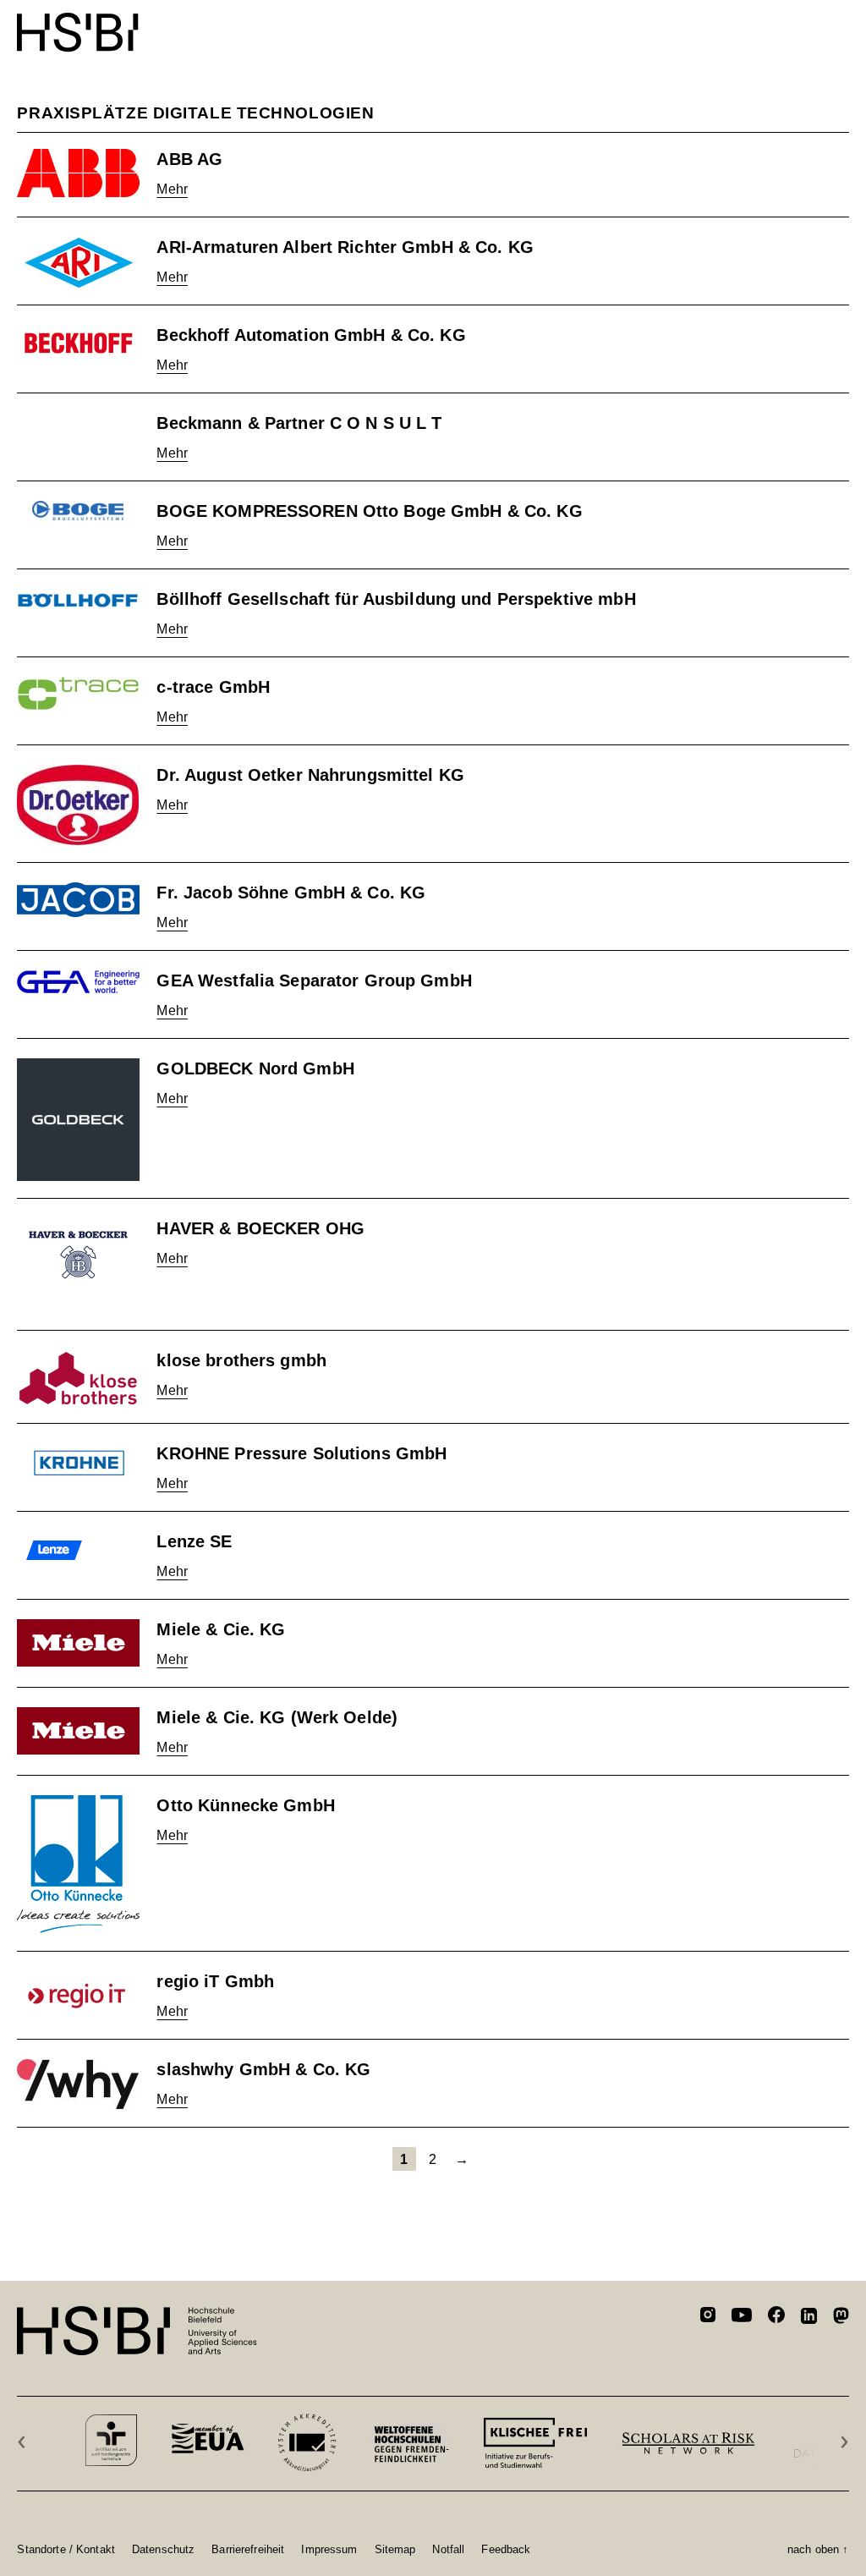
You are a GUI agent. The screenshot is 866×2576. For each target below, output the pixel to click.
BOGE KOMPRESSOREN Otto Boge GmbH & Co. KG (369, 511)
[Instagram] (708, 2317)
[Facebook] (776, 2318)
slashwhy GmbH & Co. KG (263, 2069)
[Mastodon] (841, 2318)
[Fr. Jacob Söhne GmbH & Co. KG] (78, 900)
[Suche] (798, 23)
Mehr (172, 189)
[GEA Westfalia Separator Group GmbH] (78, 982)
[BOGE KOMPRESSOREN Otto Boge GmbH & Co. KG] (78, 511)
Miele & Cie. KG (221, 1629)
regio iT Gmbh (215, 1981)
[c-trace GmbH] (78, 693)
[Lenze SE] (78, 1550)
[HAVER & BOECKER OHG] (78, 1266)
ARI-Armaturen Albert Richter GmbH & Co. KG (345, 247)
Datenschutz (163, 2549)
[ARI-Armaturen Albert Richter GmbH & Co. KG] (78, 262)
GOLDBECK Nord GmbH (255, 1068)
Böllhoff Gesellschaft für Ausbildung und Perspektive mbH (396, 599)
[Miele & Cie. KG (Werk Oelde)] (78, 1731)
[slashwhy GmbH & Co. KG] (78, 2084)
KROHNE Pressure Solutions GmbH (301, 1453)
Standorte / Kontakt (66, 2549)
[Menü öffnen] (838, 24)
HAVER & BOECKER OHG (260, 1228)
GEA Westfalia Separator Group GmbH (314, 980)
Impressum (329, 2549)
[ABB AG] (78, 173)
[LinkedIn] (809, 2318)
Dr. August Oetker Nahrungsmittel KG (310, 775)
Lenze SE (194, 1541)
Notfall (448, 2549)
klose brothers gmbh (241, 1360)
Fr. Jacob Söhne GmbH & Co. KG (291, 893)
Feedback (506, 2549)
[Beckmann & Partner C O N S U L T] (78, 423)
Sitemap (395, 2549)
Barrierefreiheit (248, 2549)
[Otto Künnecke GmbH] (78, 1865)
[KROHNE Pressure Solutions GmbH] (78, 1463)
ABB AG (189, 159)
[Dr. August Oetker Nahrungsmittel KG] (78, 805)
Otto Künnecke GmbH (245, 1805)
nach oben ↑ (818, 2549)
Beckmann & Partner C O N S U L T (299, 423)
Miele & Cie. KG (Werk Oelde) (277, 1717)
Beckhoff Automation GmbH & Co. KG (311, 335)
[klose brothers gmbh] (78, 1378)
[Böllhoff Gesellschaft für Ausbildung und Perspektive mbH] (78, 601)
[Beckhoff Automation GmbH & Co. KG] (78, 343)
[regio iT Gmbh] (78, 1996)
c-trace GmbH (213, 687)
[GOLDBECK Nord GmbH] (78, 1120)
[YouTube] (742, 2317)
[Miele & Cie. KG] (78, 1643)
